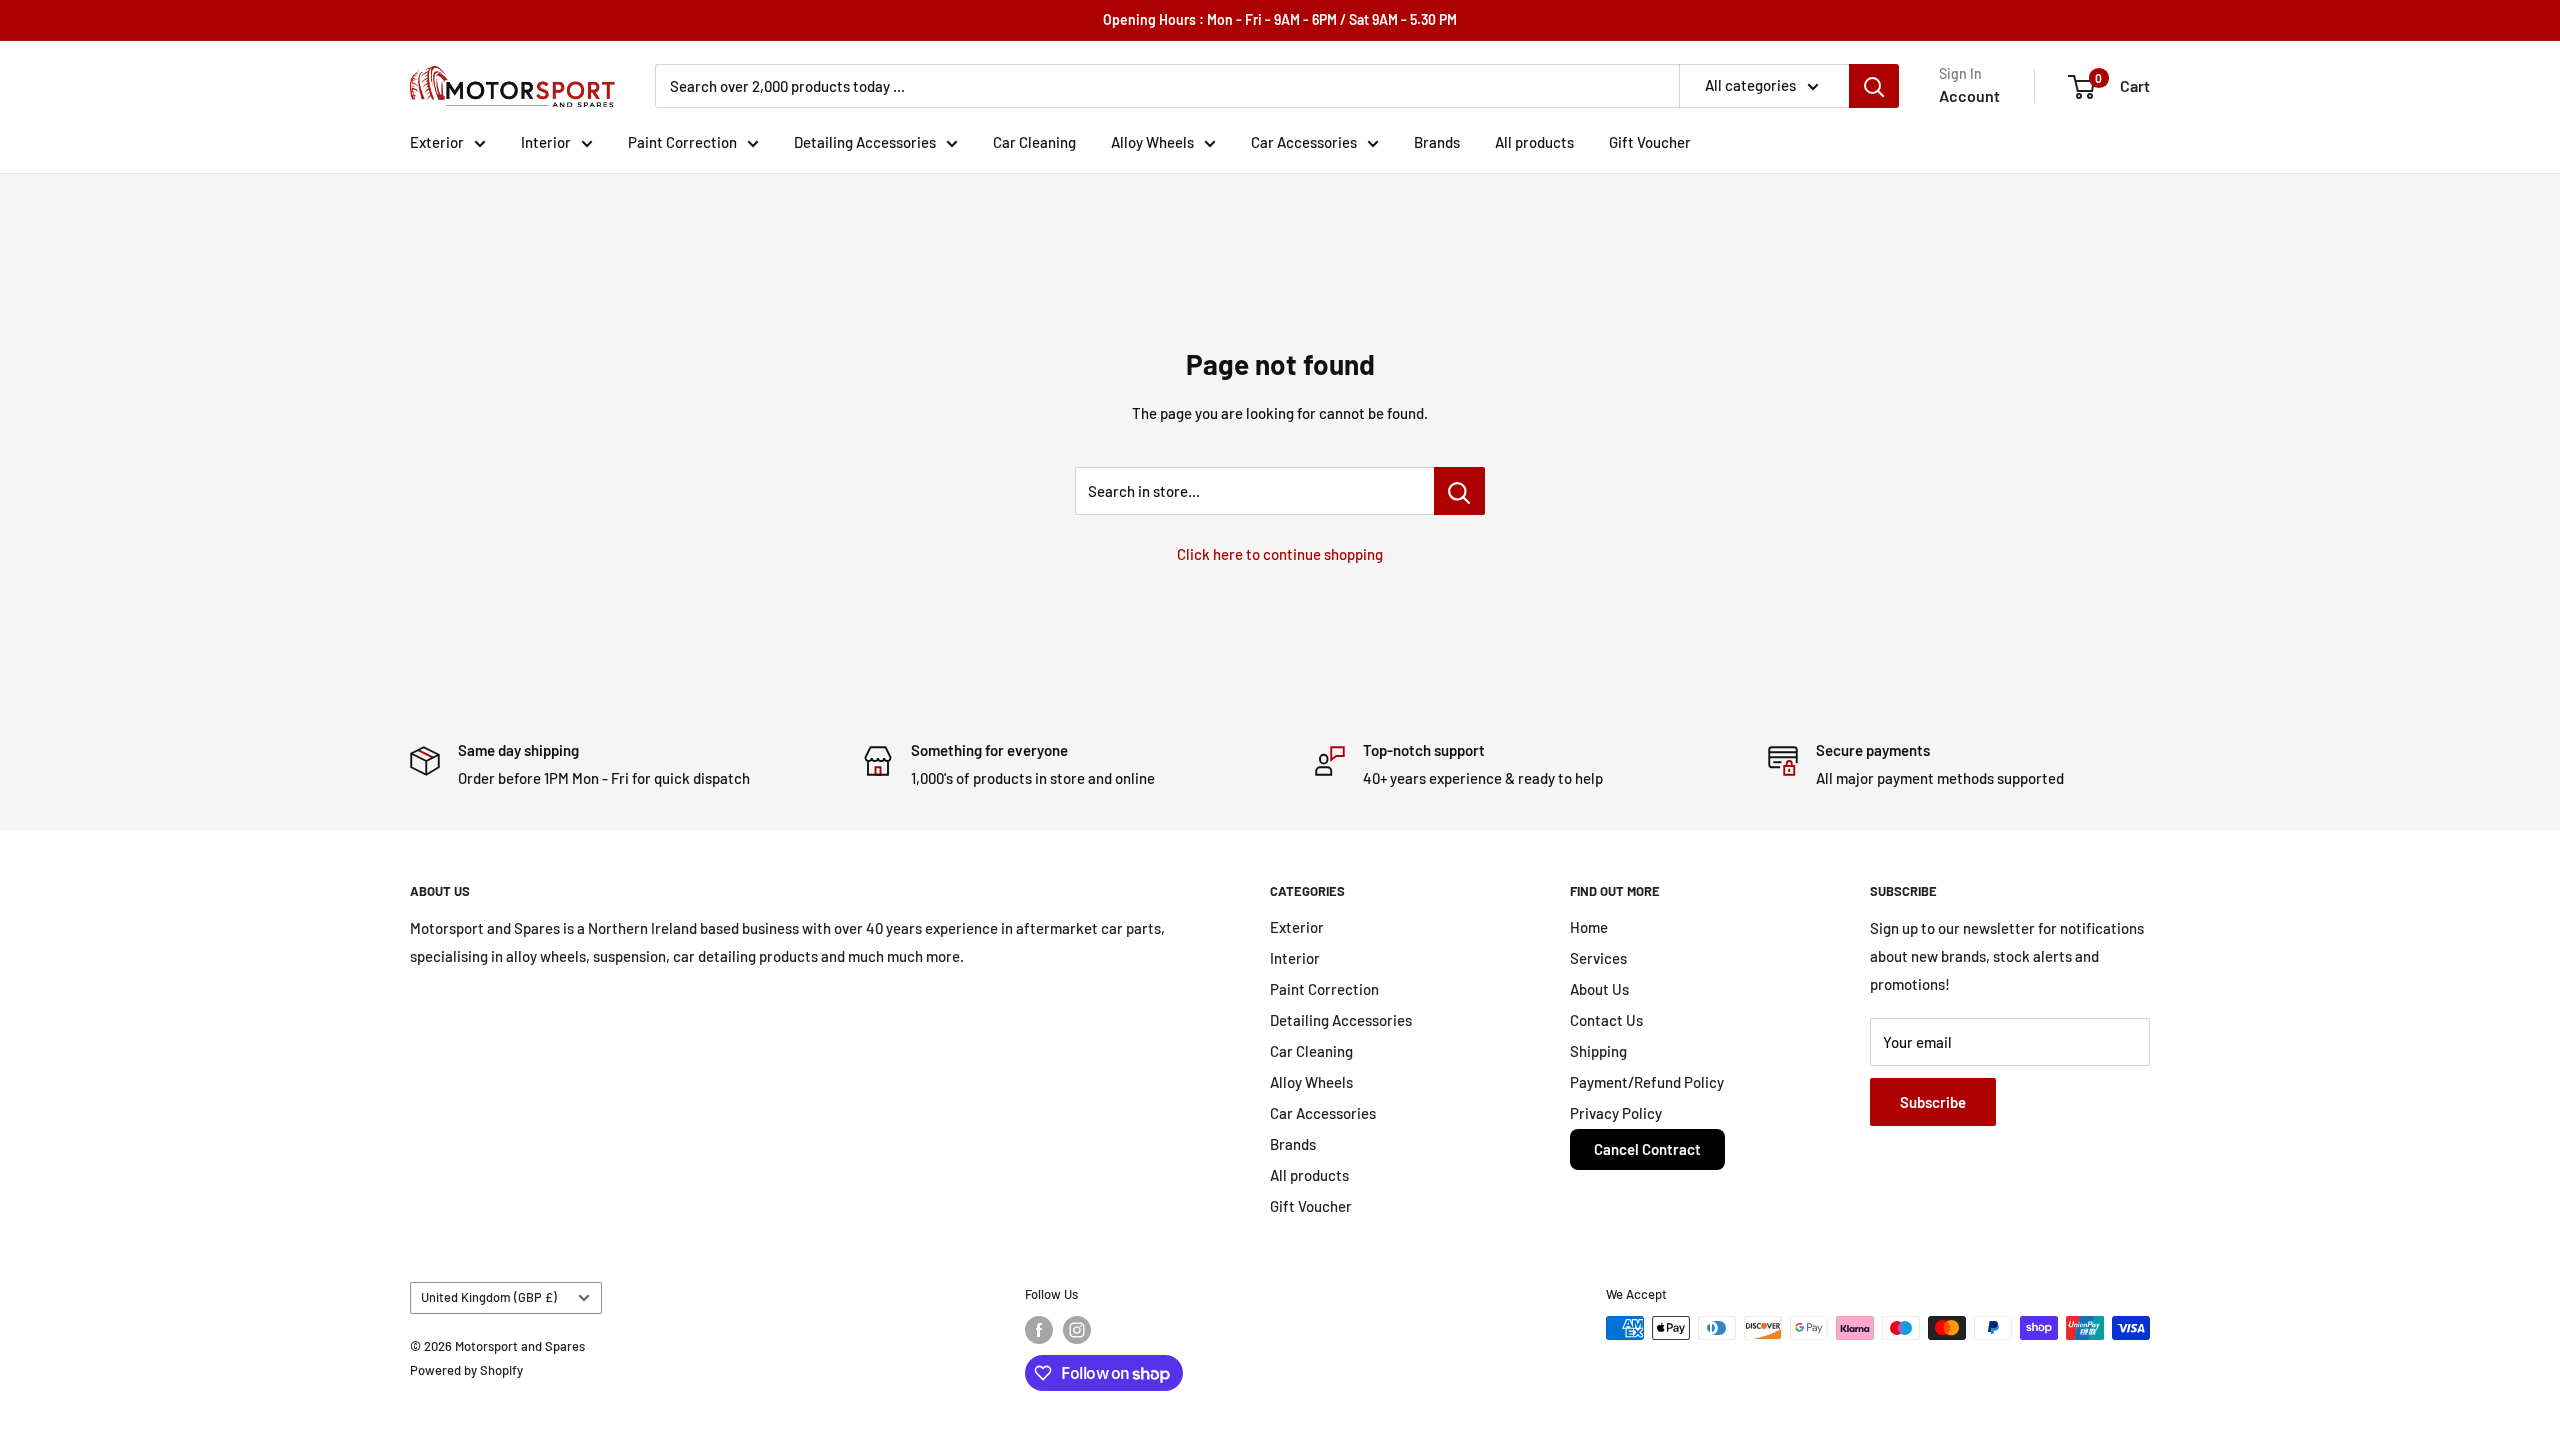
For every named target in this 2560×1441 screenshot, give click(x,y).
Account (1969, 95)
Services (1598, 958)
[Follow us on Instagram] (1077, 1330)
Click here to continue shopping (1280, 554)
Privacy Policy (1616, 1113)
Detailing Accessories (865, 142)
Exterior (437, 142)
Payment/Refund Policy (1647, 1082)
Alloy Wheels (1152, 142)
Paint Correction (682, 142)
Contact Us (1606, 1020)
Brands (1437, 142)
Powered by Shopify (466, 1370)
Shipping (1598, 1051)
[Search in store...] (1459, 491)
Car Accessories (1304, 142)
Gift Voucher (1650, 142)
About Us (1599, 989)
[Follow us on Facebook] (1039, 1330)
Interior (546, 142)
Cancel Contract (1647, 1149)
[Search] (1874, 86)
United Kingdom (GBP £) (489, 1297)
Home (1589, 927)
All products (1534, 142)
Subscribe (1933, 1102)
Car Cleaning (1034, 142)
